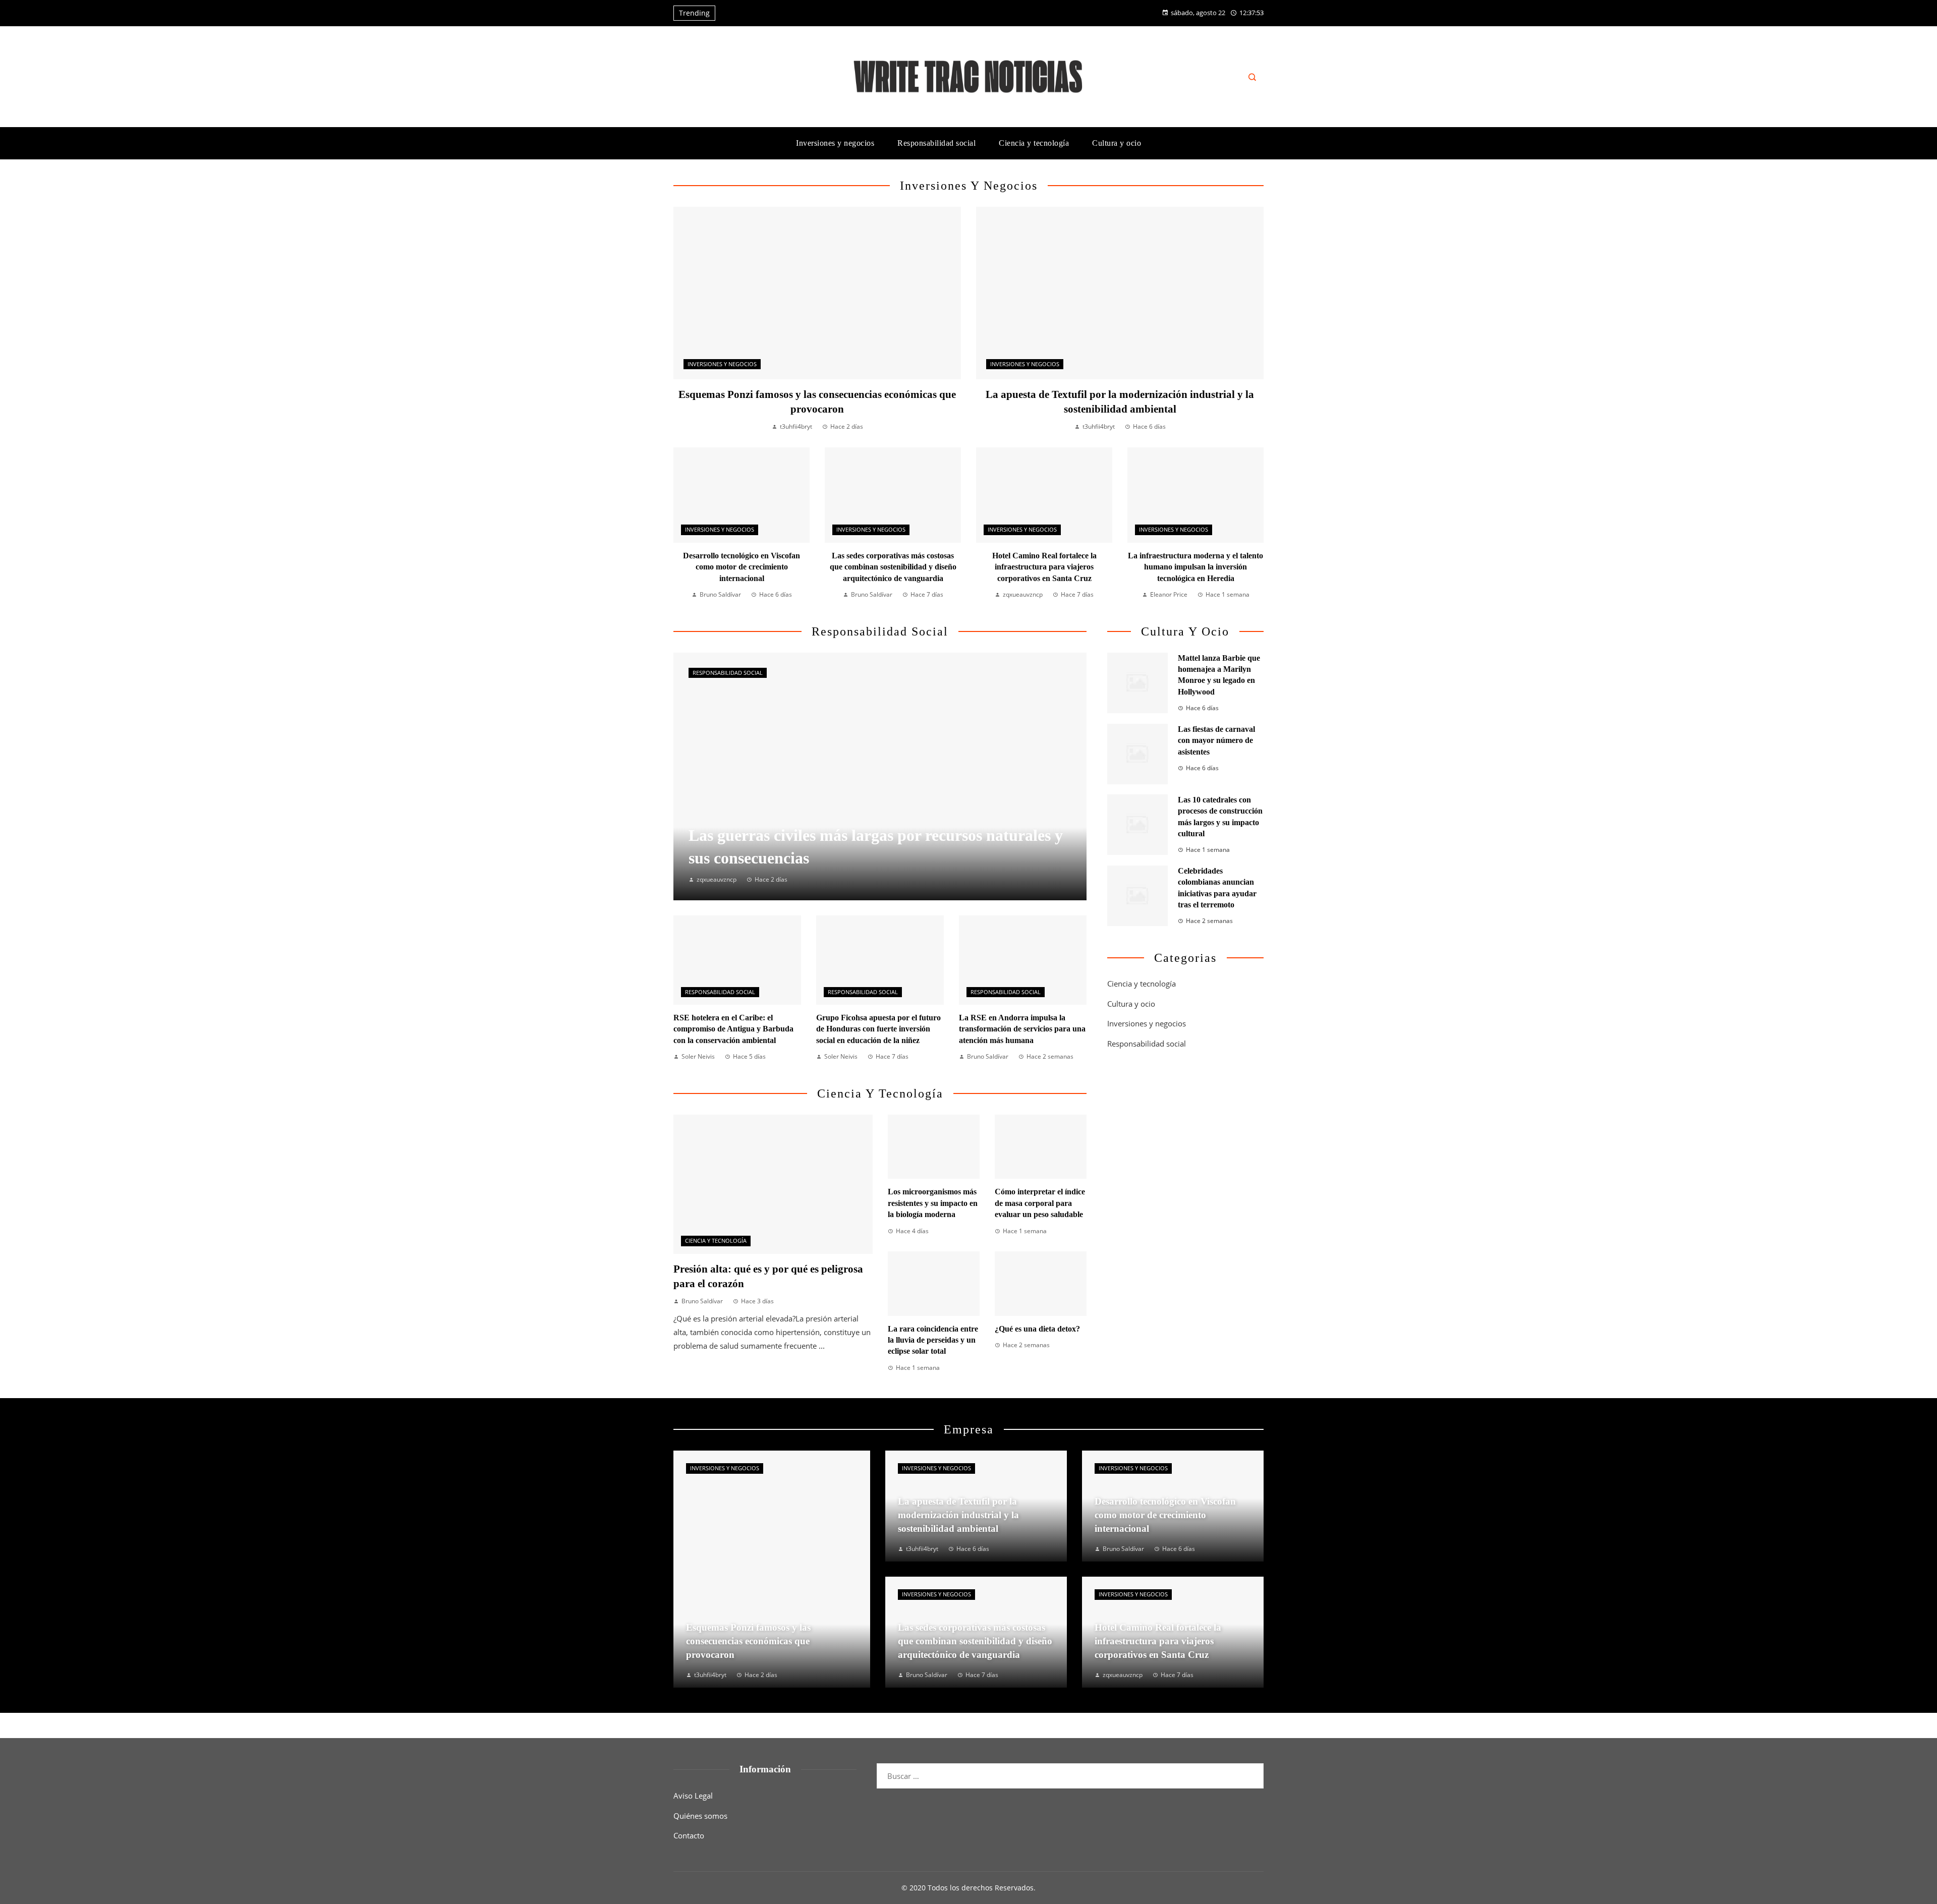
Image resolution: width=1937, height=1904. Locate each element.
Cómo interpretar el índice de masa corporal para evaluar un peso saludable (1040, 1203)
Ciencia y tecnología (716, 1241)
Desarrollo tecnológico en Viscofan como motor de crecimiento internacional (742, 567)
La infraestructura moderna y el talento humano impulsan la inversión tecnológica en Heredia (1195, 567)
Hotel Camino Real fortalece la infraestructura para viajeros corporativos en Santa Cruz (1044, 567)
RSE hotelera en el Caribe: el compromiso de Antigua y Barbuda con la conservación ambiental (733, 1029)
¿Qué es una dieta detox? (1037, 1329)
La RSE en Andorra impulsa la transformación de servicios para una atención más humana (1022, 1029)
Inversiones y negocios (722, 364)
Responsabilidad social (728, 673)
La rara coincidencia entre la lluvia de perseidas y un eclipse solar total (933, 1340)
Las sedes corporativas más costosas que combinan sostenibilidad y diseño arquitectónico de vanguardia (893, 567)
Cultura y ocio (1131, 1004)
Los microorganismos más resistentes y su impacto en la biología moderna (933, 1203)
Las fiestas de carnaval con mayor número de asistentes (1216, 740)
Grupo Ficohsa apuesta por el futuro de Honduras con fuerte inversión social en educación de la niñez (878, 1029)
